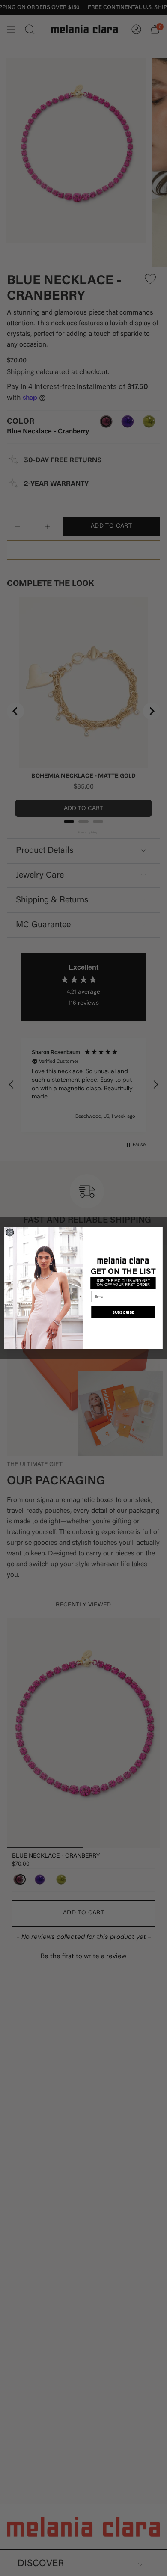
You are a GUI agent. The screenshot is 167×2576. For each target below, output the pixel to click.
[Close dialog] (10, 1232)
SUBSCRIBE (123, 1312)
